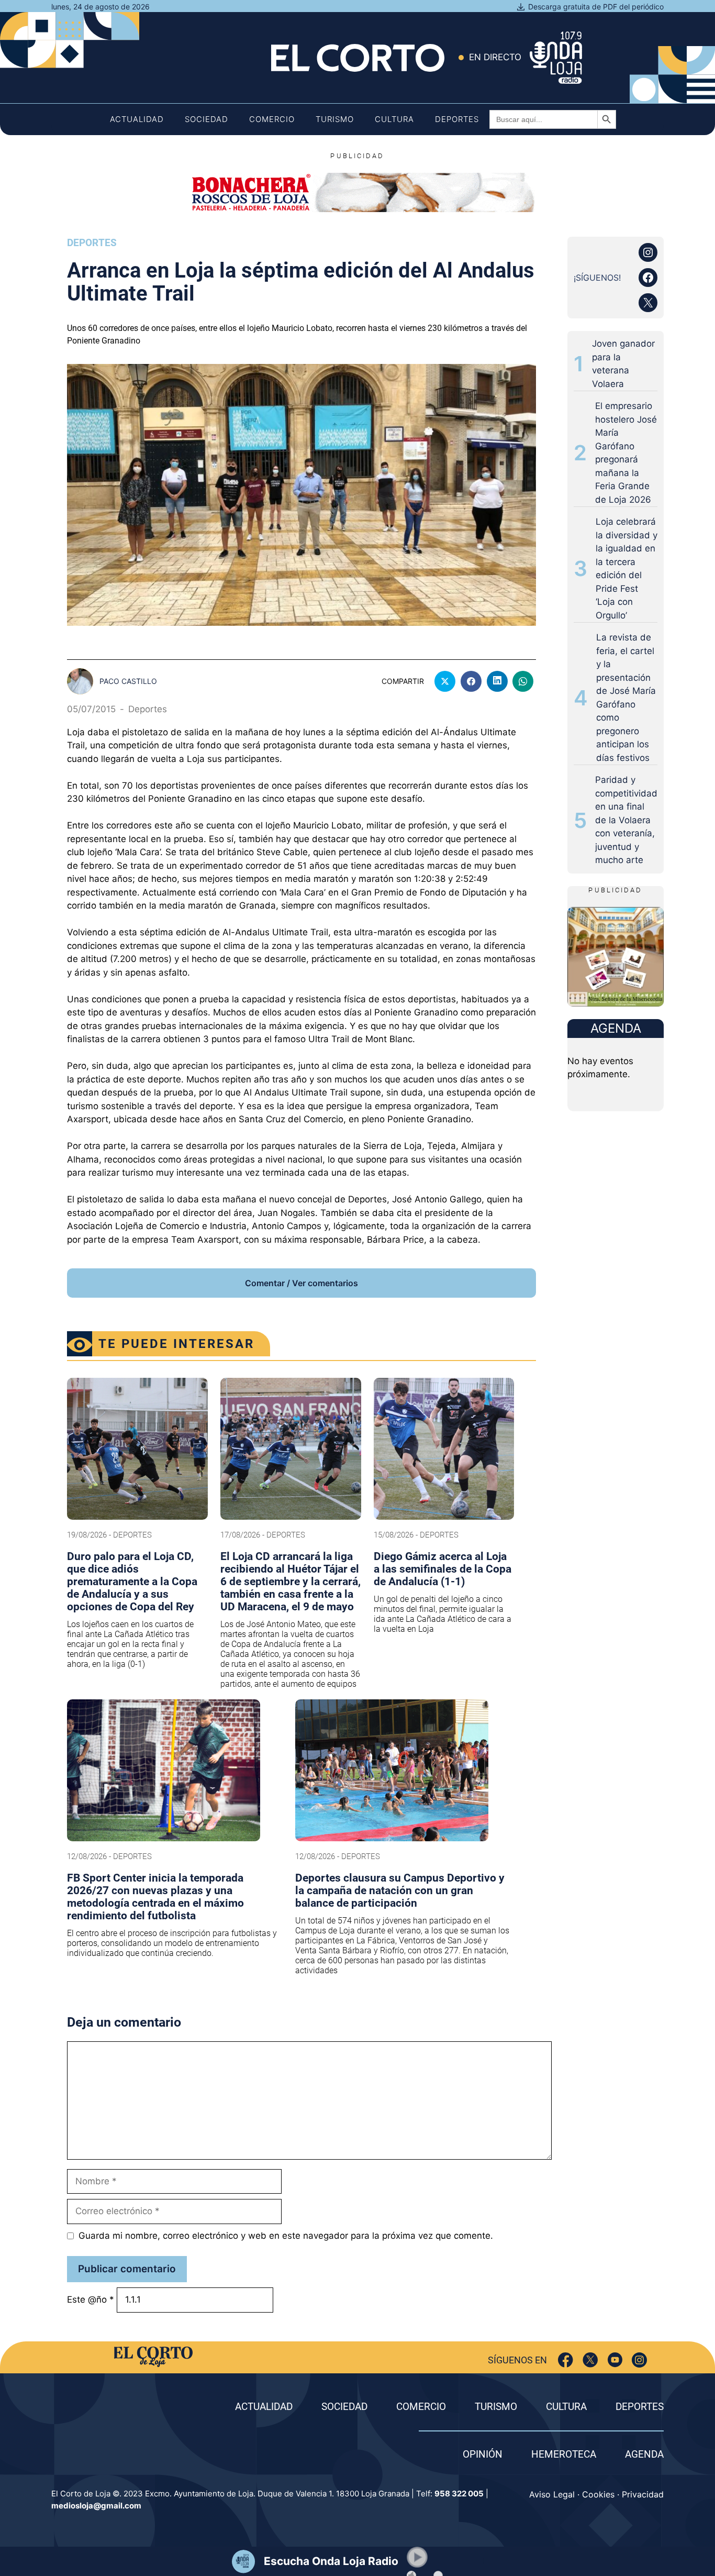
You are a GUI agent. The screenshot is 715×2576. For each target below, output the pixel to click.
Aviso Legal (552, 2494)
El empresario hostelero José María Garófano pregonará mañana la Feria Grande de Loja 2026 (626, 453)
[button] (417, 2557)
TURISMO (496, 2407)
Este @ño (91, 2299)
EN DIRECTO (495, 57)
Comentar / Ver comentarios (301, 1283)
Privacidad (643, 2494)
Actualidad (137, 119)
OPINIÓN (483, 2454)
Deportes (457, 119)
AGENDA (644, 2454)
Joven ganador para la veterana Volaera (623, 364)
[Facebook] (566, 2360)
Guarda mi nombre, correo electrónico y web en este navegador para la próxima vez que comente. (286, 2236)
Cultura (394, 119)
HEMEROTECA (564, 2454)
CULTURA (566, 2407)
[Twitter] (590, 2360)
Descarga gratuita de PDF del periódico (596, 7)
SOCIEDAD (344, 2407)
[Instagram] (639, 2360)
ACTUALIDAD (264, 2407)
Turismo (335, 119)
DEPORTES (640, 2407)
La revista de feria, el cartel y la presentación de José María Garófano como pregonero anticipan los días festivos (626, 698)
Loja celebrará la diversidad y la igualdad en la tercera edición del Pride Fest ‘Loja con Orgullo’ (627, 568)
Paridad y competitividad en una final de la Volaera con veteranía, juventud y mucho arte (626, 820)
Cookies (598, 2494)
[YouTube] (615, 2360)
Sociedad (206, 119)
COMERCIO (421, 2407)
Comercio (272, 119)
